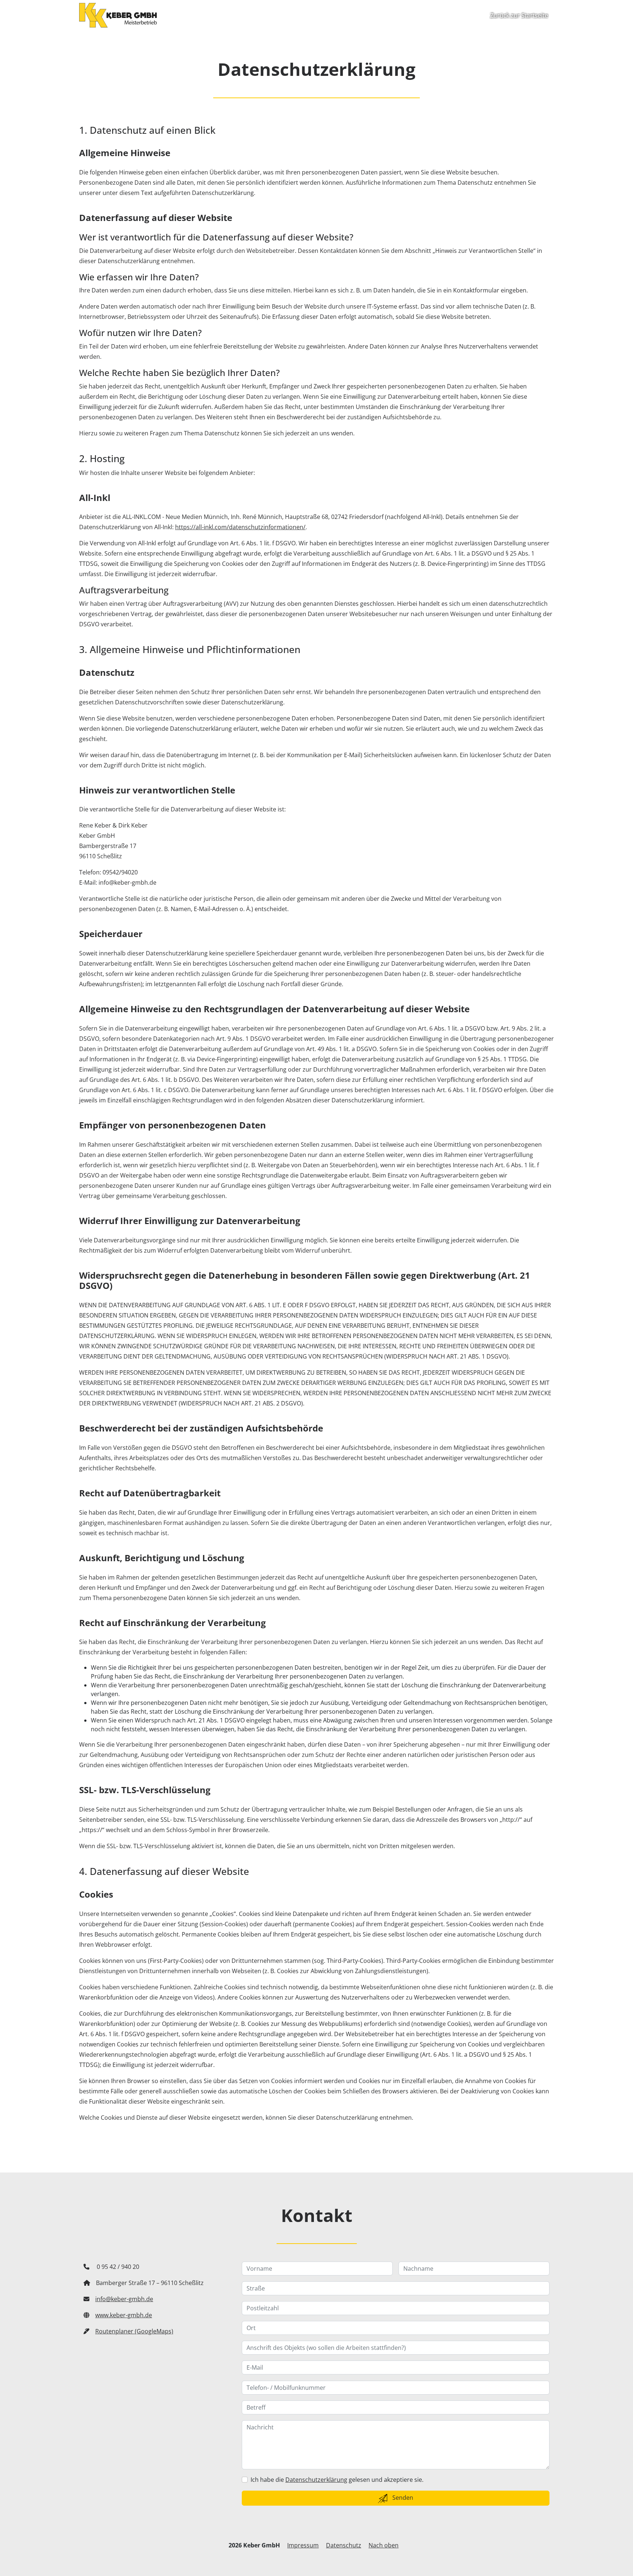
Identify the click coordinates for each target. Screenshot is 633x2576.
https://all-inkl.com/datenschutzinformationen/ (240, 527)
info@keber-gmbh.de (124, 2299)
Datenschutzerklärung (316, 2480)
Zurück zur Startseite (519, 15)
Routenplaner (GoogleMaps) (134, 2331)
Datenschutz (344, 2545)
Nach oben (384, 2545)
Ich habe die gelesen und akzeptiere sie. (337, 2480)
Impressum (303, 2545)
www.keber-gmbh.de (124, 2315)
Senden (402, 2498)
